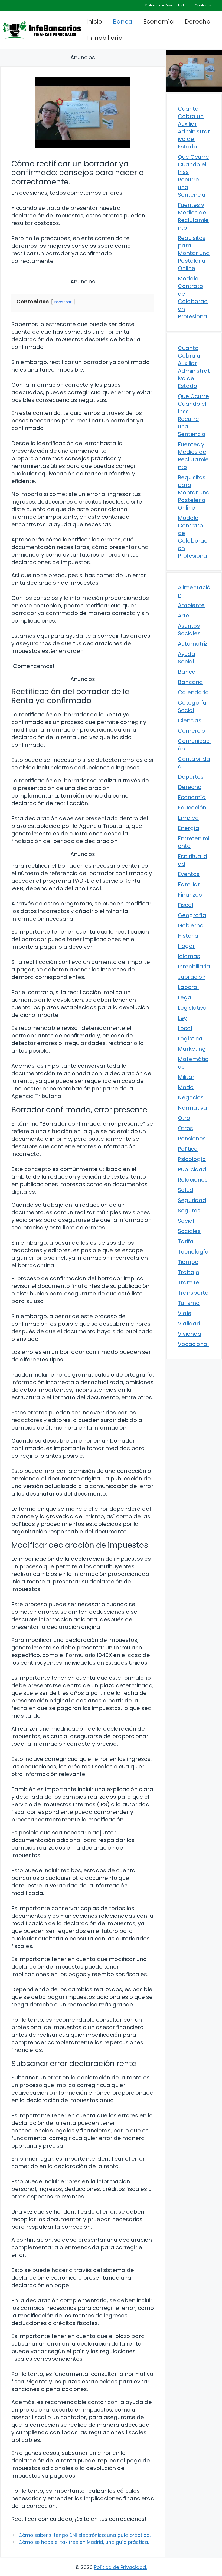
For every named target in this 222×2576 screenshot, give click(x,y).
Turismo (189, 1303)
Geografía (192, 915)
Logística (190, 1039)
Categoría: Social (193, 706)
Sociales (189, 1231)
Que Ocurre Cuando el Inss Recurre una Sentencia (193, 176)
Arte (184, 616)
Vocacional (193, 1344)
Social (186, 1221)
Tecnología (193, 1252)
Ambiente (191, 605)
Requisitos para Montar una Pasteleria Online (194, 253)
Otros (185, 1128)
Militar (186, 1077)
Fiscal (186, 905)
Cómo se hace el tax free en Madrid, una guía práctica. (84, 2542)
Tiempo (188, 1262)
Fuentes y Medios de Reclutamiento (193, 216)
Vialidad (189, 1324)
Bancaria (190, 682)
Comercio (191, 731)
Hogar (186, 946)
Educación (192, 808)
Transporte (193, 1293)
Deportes (191, 777)
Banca (123, 22)
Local (185, 1028)
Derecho (197, 22)
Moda (186, 1087)
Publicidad (192, 1169)
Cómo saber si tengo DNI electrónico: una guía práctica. (85, 2535)
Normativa (192, 1108)
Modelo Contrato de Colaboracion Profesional (193, 297)
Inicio (94, 22)
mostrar (63, 302)
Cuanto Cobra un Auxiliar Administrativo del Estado (194, 128)
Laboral (188, 987)
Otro (184, 1118)
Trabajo (189, 1272)
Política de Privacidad (165, 5)
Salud (186, 1190)
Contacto (203, 5)
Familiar (189, 884)
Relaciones (193, 1180)
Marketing (192, 1049)
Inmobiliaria (105, 38)
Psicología (192, 1159)
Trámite (189, 1282)
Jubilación (192, 977)
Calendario (193, 692)
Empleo (188, 818)
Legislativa (192, 1008)
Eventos (189, 874)
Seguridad (192, 1200)
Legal (185, 997)
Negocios (191, 1097)
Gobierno (191, 925)
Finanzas (190, 895)
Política (188, 1149)
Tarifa (186, 1241)
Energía (189, 828)
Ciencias (190, 720)
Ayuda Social (187, 658)
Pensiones (192, 1139)
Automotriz (193, 644)
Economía (159, 22)
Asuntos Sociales (189, 630)
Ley (182, 1018)
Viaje (185, 1313)
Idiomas (189, 956)
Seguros (189, 1211)
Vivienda (190, 1334)
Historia (188, 936)
